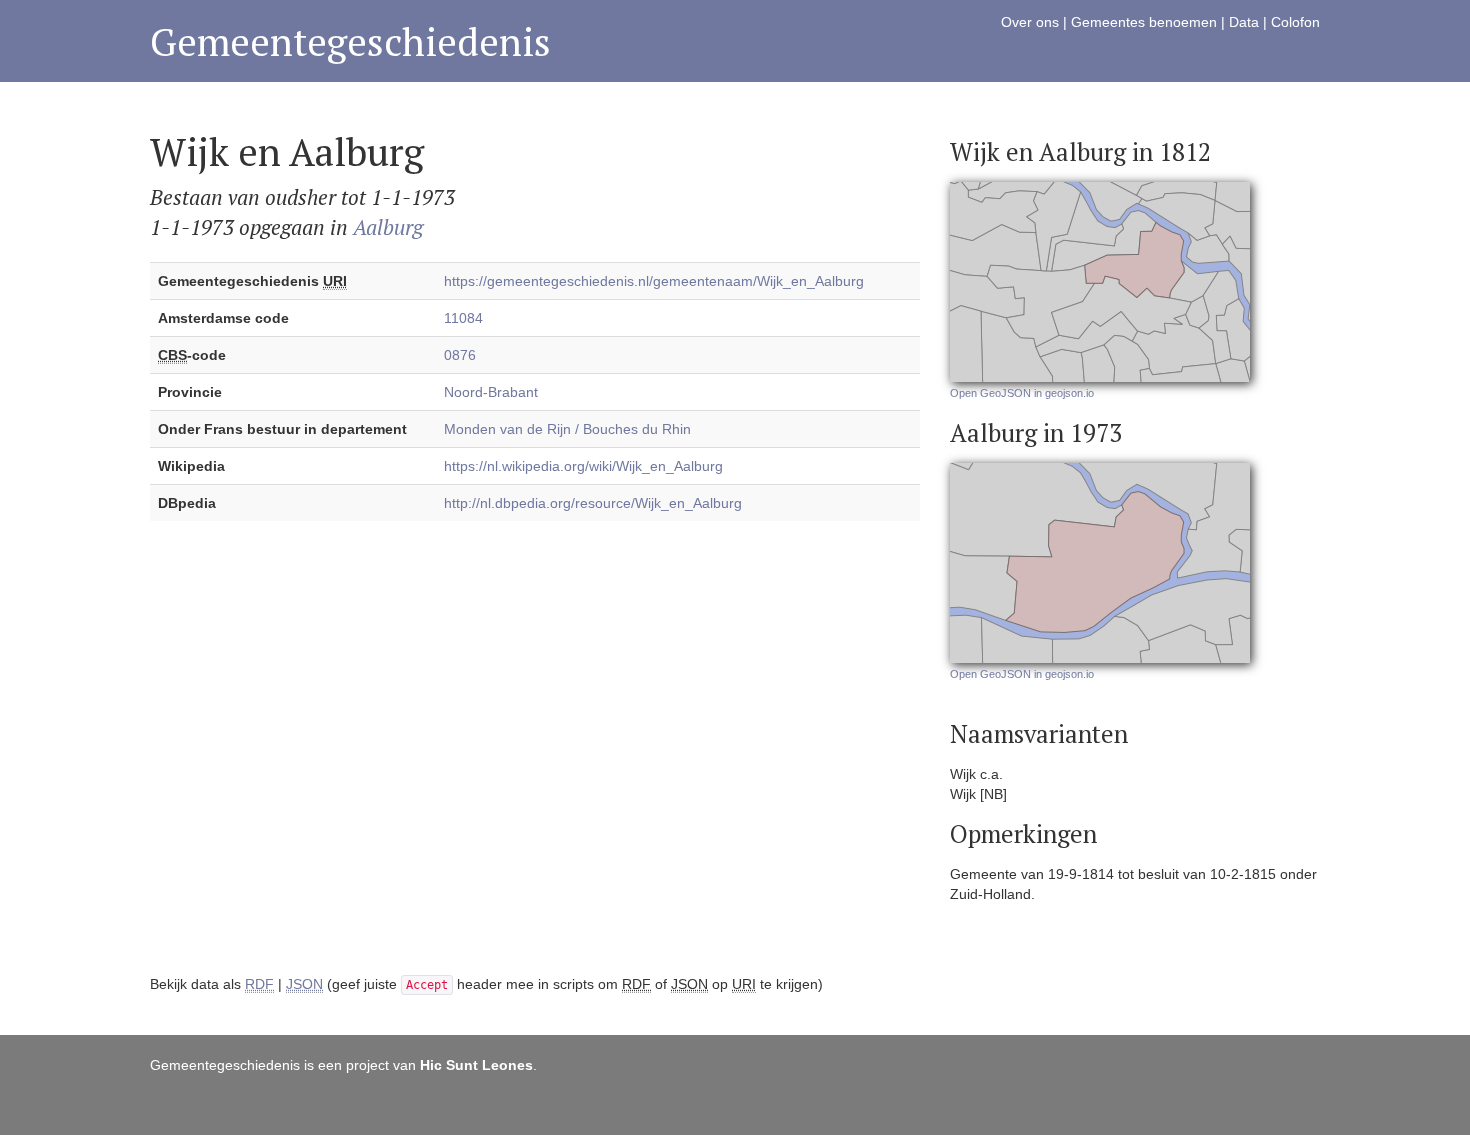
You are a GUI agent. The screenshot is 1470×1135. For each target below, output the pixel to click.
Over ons (1030, 22)
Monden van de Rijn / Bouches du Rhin (567, 429)
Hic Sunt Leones (476, 1065)
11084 (463, 318)
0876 (460, 355)
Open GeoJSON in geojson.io (1022, 393)
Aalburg (388, 227)
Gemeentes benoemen (1144, 22)
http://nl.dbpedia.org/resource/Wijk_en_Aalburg (593, 503)
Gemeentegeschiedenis (350, 41)
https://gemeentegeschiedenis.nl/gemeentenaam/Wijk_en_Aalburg (654, 281)
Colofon (1295, 22)
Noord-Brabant (491, 392)
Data (1244, 22)
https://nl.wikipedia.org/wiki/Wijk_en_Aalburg (583, 466)
